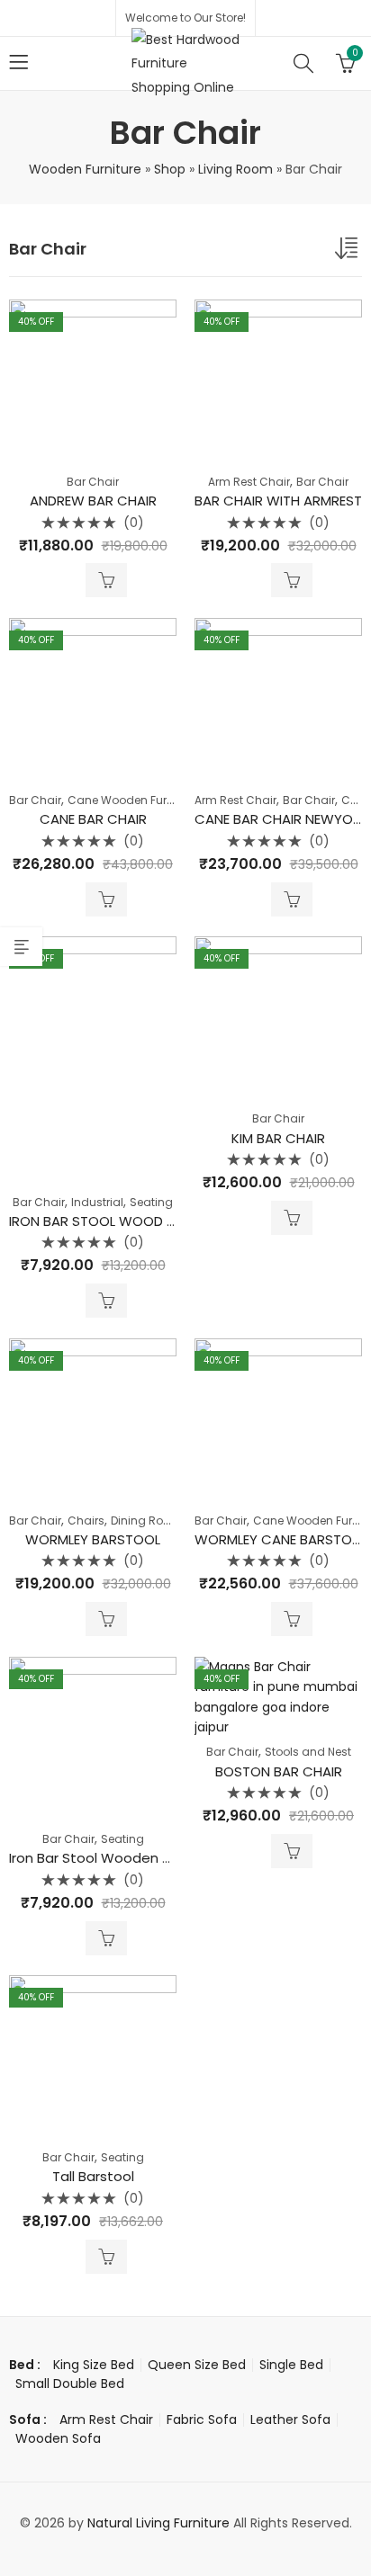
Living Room (235, 169)
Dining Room (146, 1521)
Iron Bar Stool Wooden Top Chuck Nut (135, 1858)
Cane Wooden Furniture (132, 800)
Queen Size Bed (197, 2365)
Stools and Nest (308, 1752)
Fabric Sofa (202, 2419)
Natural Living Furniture (158, 2523)
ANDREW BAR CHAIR (93, 501)
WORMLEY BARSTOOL (93, 1539)
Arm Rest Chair (249, 482)
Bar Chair (93, 482)
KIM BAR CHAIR (278, 1138)
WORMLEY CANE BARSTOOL (281, 1539)
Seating (151, 1202)
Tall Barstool (93, 2176)
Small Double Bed (70, 2384)
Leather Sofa (290, 2419)
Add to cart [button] (106, 580)
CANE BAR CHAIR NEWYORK (282, 819)
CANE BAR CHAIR (93, 819)
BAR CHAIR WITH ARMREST (278, 501)
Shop (170, 169)
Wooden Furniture (85, 169)
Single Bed (291, 2365)
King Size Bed (94, 2365)
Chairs (86, 1521)
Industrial (97, 1202)
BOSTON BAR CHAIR (279, 1771)
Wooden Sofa (58, 2438)
